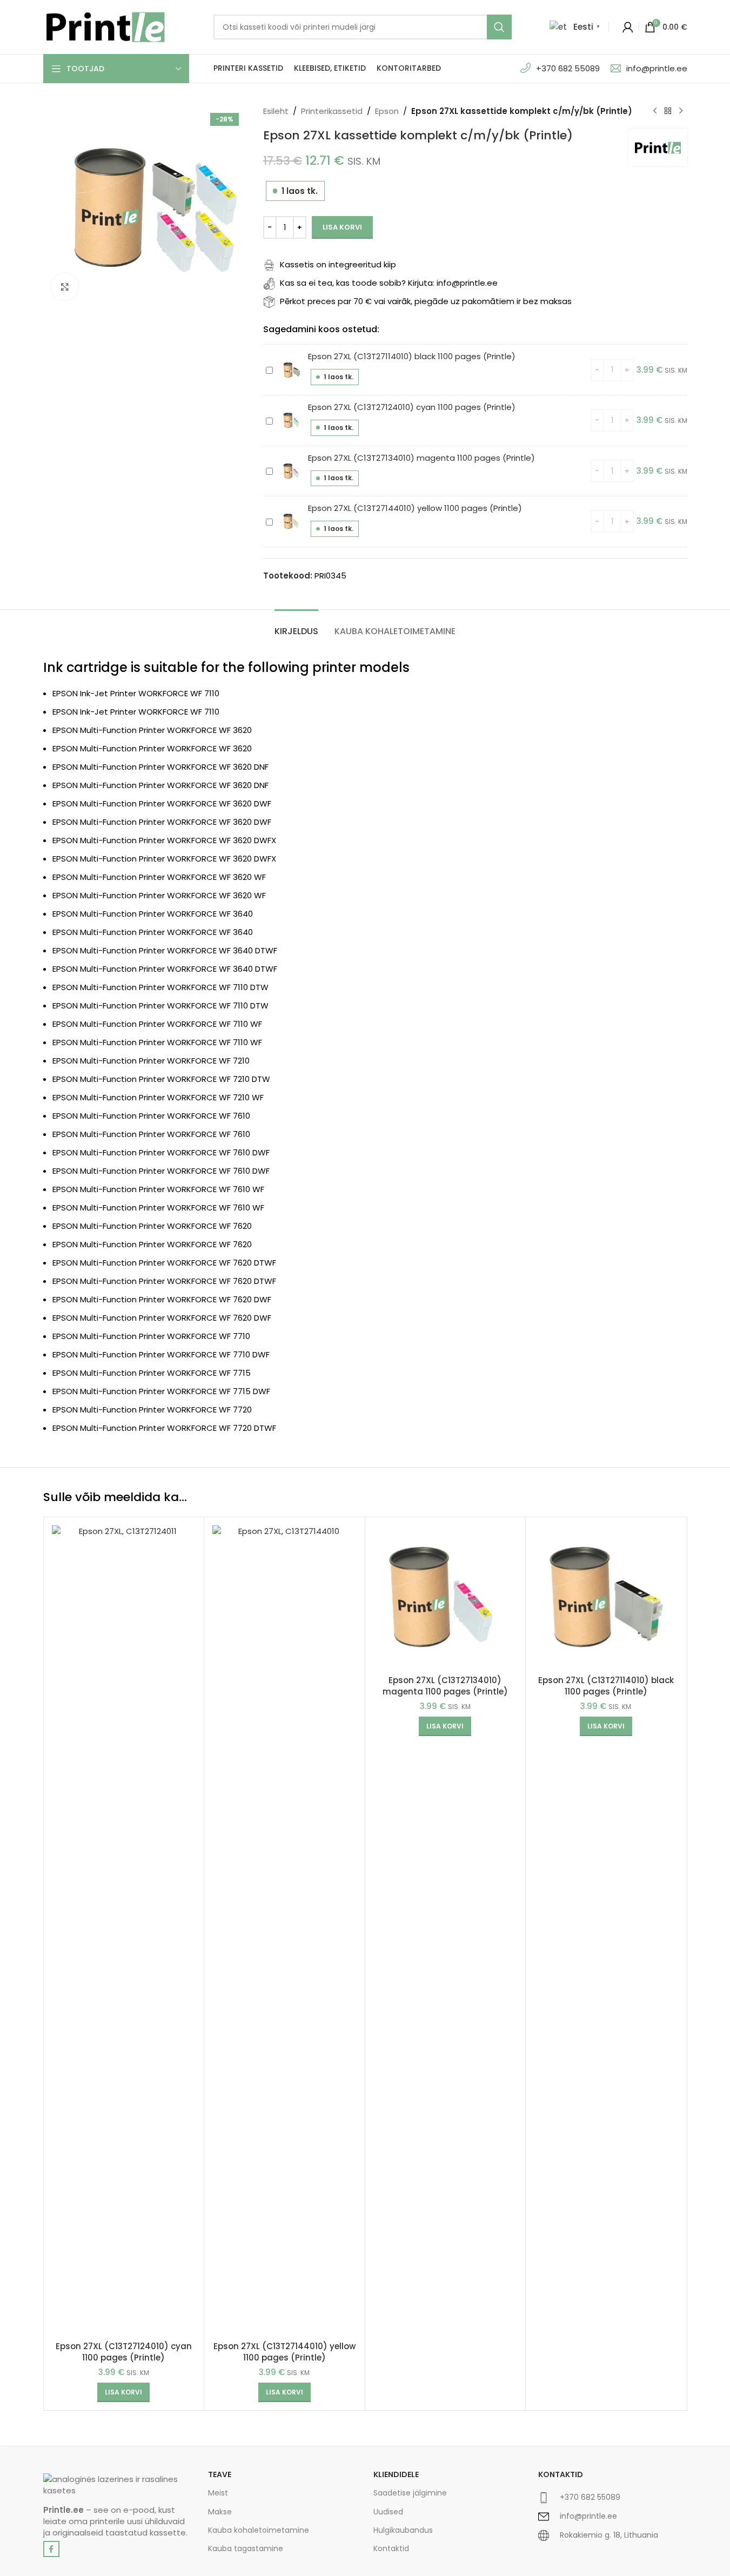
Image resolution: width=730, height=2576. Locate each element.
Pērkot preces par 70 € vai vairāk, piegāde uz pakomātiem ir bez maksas (426, 301)
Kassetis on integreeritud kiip (338, 264)
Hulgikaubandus (403, 2530)
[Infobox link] (613, 2502)
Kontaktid (391, 2548)
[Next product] (681, 111)
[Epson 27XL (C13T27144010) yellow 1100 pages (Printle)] (284, 1931)
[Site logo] (105, 26)
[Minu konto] (628, 27)
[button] (123, 2392)
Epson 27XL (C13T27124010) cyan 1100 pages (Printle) (412, 407)
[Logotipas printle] (118, 2485)
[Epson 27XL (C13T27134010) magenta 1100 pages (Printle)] (446, 1598)
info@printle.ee (657, 68)
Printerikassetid (332, 111)
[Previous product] (655, 111)
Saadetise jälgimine (410, 2493)
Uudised (388, 2512)
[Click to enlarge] (65, 287)
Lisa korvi (342, 227)
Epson (387, 111)
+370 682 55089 (568, 68)
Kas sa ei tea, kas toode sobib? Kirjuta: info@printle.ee (389, 283)
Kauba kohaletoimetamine (259, 2530)
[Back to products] (668, 111)
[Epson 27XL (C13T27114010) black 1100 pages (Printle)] (606, 1598)
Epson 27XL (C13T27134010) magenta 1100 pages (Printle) (421, 458)
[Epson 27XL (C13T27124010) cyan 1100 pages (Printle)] (124, 1931)
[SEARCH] (499, 27)
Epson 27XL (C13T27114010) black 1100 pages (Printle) (412, 356)
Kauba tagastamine (246, 2548)
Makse (220, 2512)
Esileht (276, 111)
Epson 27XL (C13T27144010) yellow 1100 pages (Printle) (415, 508)
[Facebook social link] (51, 2549)
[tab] (296, 626)
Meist (218, 2493)
